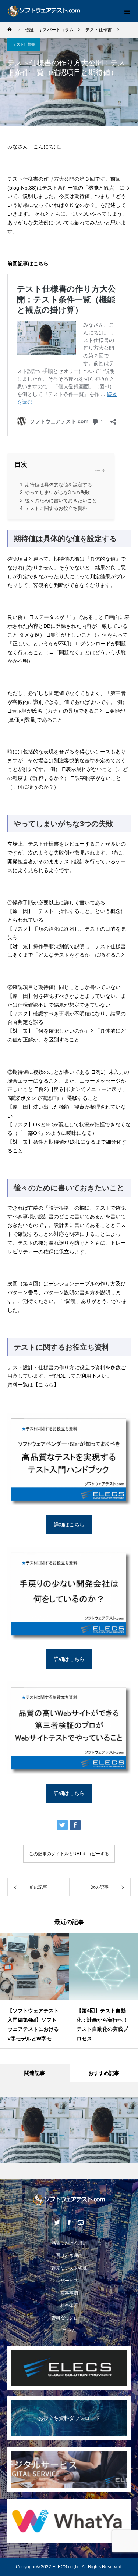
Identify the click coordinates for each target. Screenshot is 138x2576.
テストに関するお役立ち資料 (56, 508)
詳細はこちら (69, 1525)
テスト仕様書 (24, 44)
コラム (69, 2331)
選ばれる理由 (69, 2256)
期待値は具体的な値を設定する (59, 485)
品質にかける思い (69, 2243)
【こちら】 (46, 1385)
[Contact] (81, 2222)
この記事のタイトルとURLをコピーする (69, 1854)
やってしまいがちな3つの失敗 (57, 492)
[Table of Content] (100, 471)
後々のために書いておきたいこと (61, 501)
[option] (35, 1991)
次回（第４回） (25, 1284)
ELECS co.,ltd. (67, 2567)
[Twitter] (57, 2222)
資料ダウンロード (69, 2318)
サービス (69, 2281)
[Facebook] (69, 2222)
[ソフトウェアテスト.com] (69, 2200)
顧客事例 (69, 2293)
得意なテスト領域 (69, 2268)
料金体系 (69, 2306)
